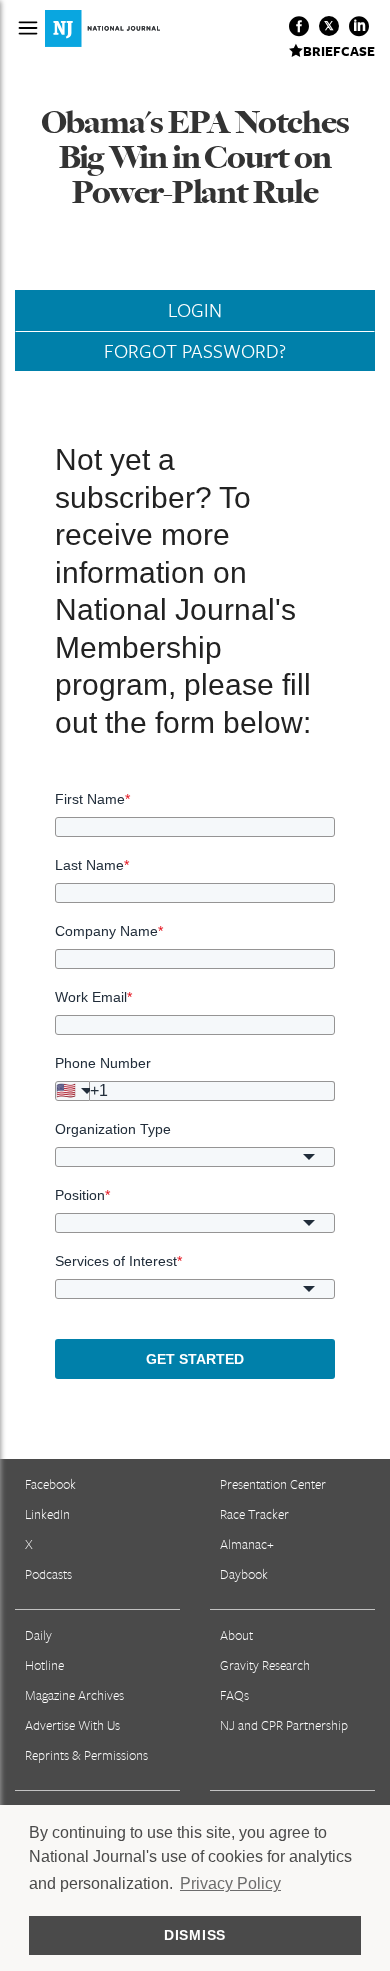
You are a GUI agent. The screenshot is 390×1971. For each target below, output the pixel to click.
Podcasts (48, 1574)
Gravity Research (265, 1665)
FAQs (234, 1695)
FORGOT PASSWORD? (195, 351)
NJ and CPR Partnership (284, 1725)
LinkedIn (47, 1514)
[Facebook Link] (299, 26)
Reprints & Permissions (86, 1755)
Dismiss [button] (195, 1935)
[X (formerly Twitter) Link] (329, 26)
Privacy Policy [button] (230, 1883)
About (236, 1635)
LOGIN (195, 310)
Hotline (44, 1665)
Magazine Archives (74, 1695)
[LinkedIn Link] (359, 26)
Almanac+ (247, 1544)
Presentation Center (273, 1484)
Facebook (50, 1484)
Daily (38, 1635)
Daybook (244, 1574)
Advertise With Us (72, 1725)
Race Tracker (254, 1514)
